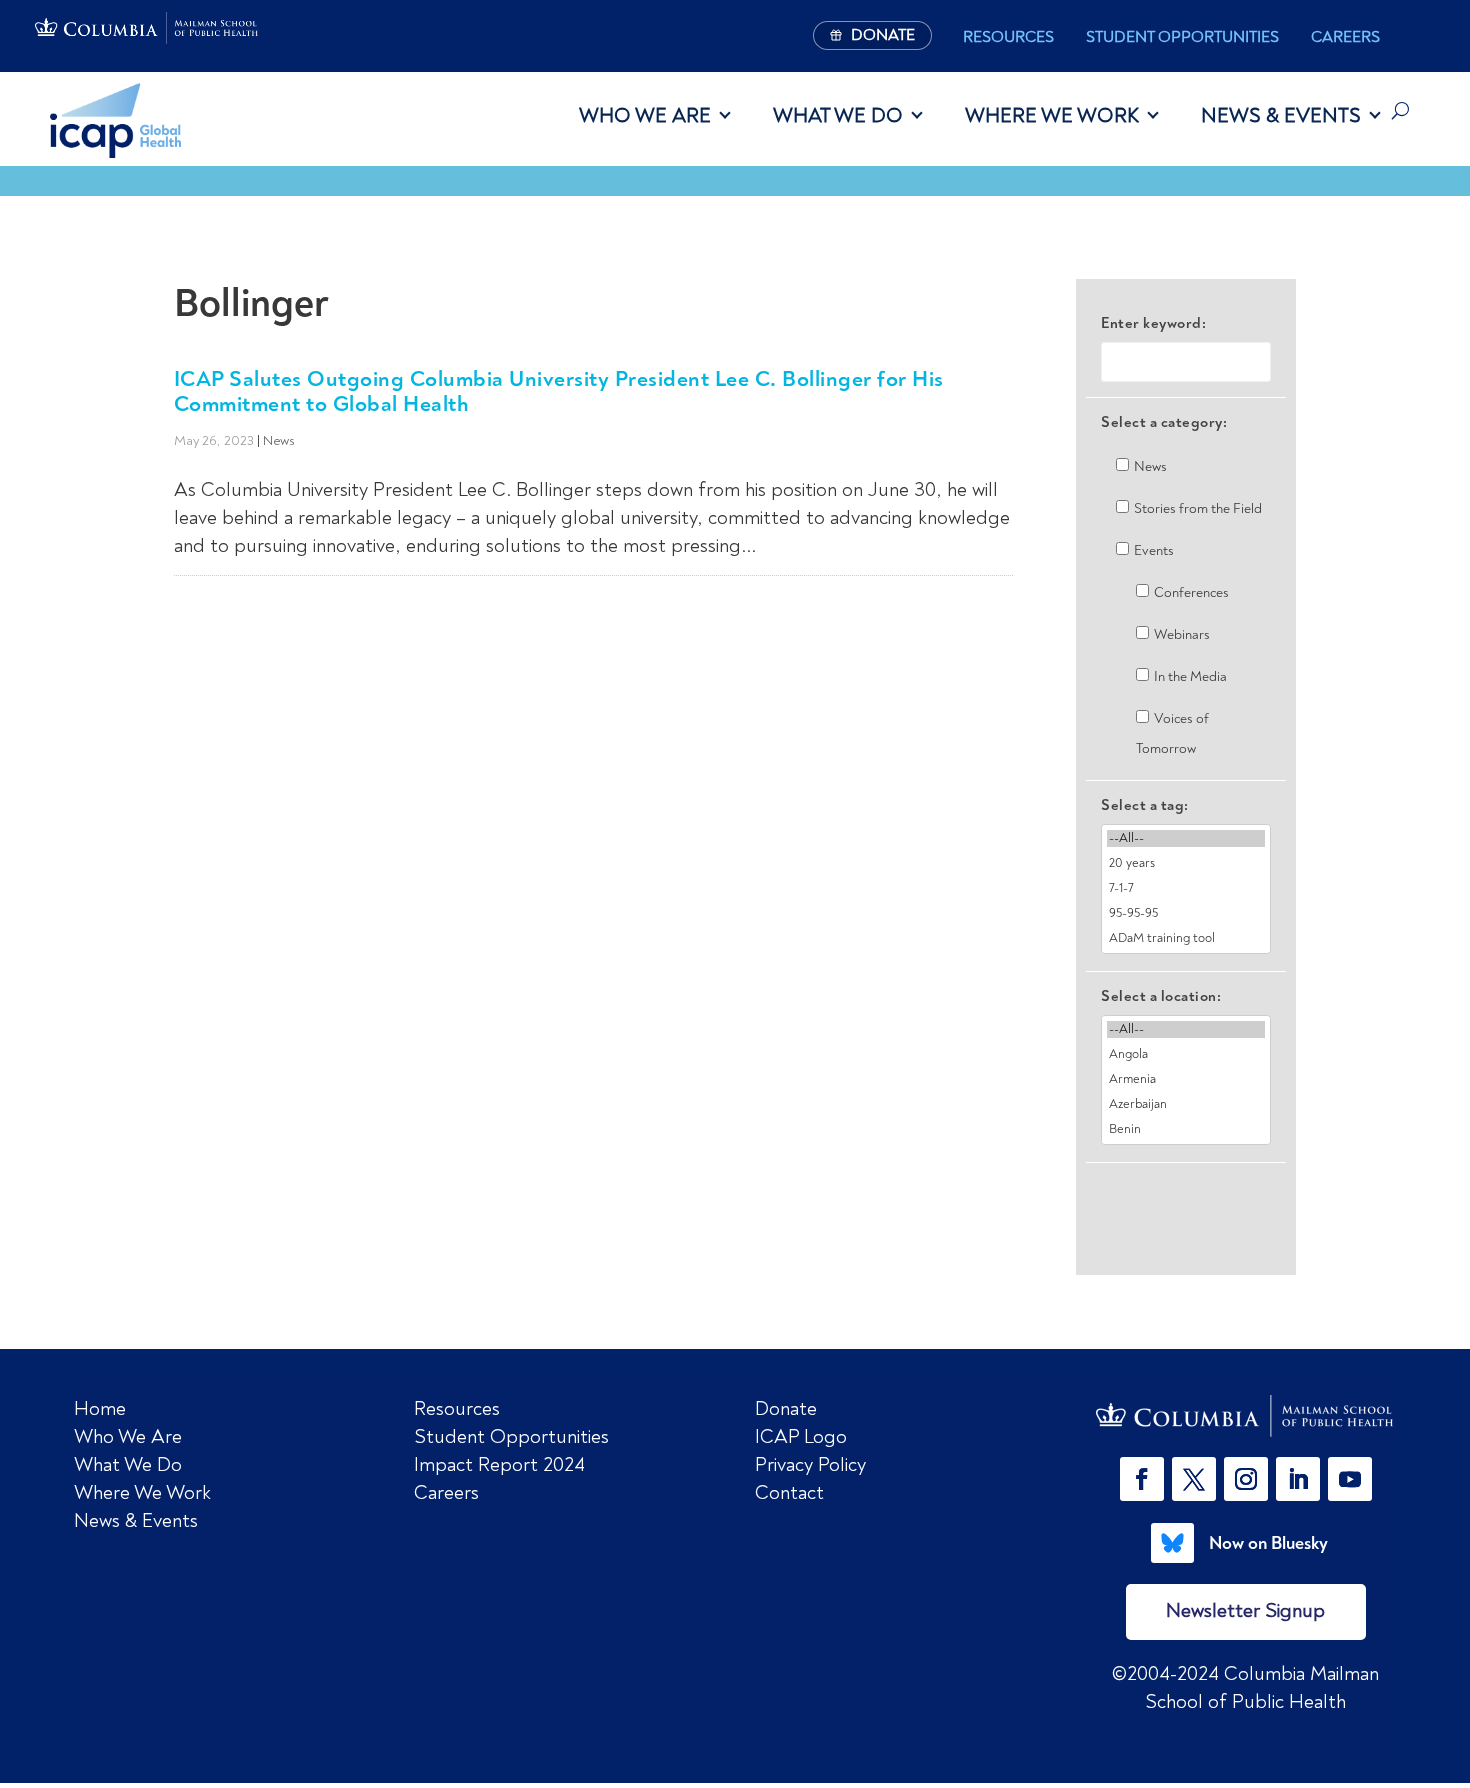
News (279, 440)
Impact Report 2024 (499, 1464)
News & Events (1281, 115)
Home (100, 1408)
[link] (1246, 1416)
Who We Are (645, 115)
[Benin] (1186, 1129)
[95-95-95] (1186, 913)
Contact (789, 1492)
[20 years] (1186, 863)
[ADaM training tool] (1186, 938)
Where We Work (1052, 115)
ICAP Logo (801, 1436)
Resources (1008, 37)
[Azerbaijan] (1186, 1104)
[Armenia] (1186, 1079)
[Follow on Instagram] (1246, 1479)
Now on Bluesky (1268, 1543)
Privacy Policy (810, 1464)
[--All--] (1186, 838)
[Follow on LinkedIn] (1298, 1479)
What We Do (838, 115)
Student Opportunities (1182, 37)
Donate (786, 1408)
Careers (1345, 37)
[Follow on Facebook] (1142, 1479)
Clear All (1186, 1197)
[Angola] (1186, 1054)
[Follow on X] (1194, 1479)
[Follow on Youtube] (1350, 1479)
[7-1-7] (1186, 888)
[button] (1146, 1479)
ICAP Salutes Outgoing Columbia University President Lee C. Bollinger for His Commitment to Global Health (559, 391)
